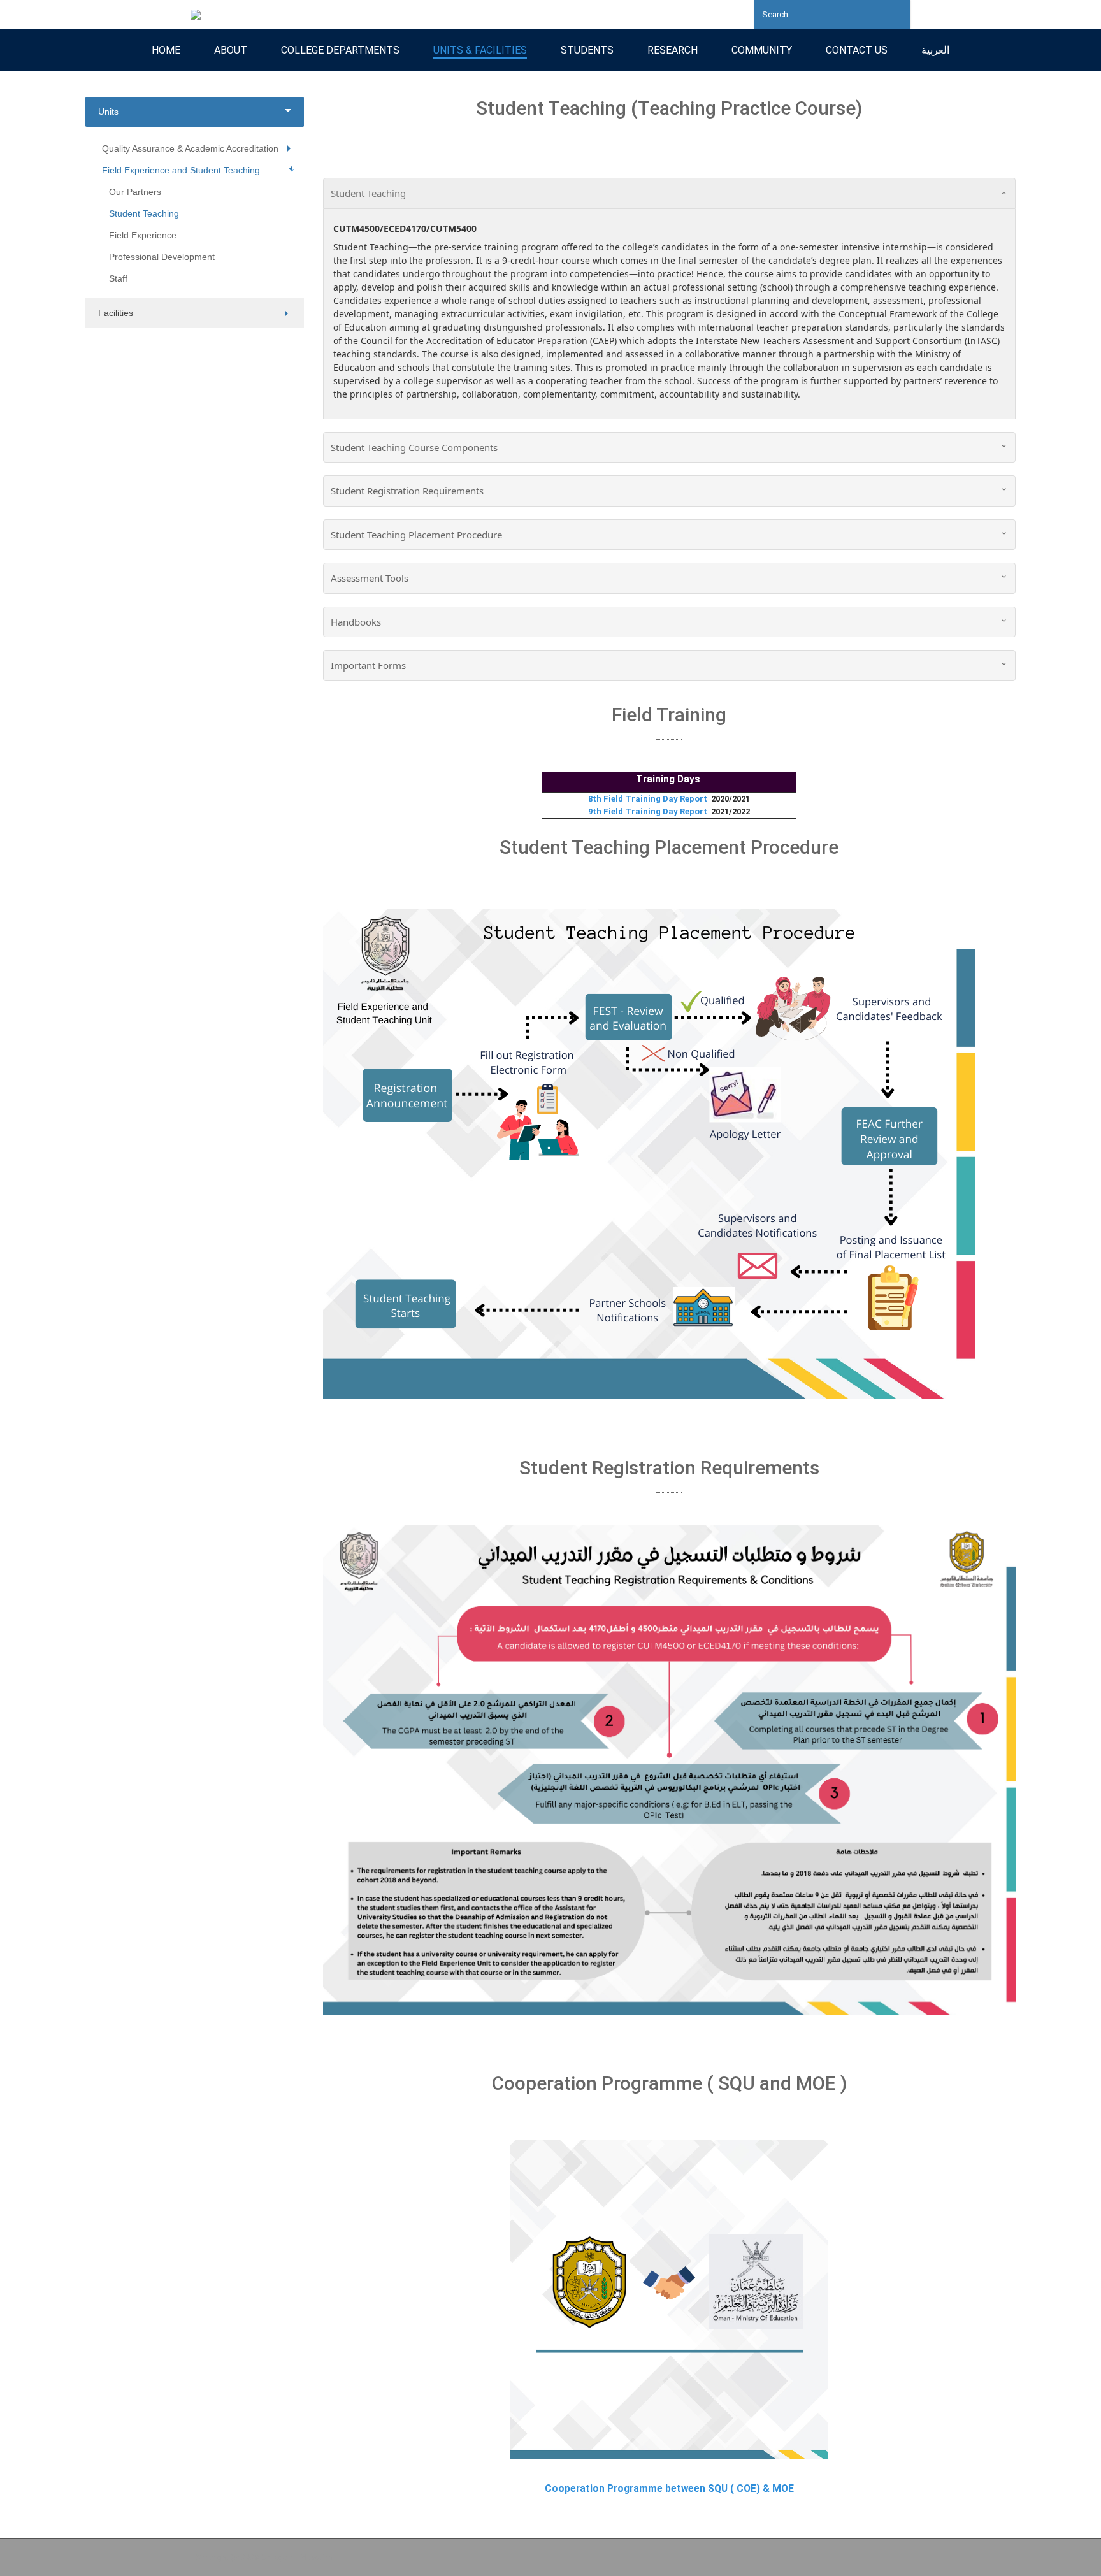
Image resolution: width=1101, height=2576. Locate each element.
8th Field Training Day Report (650, 799)
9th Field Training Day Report (650, 811)
